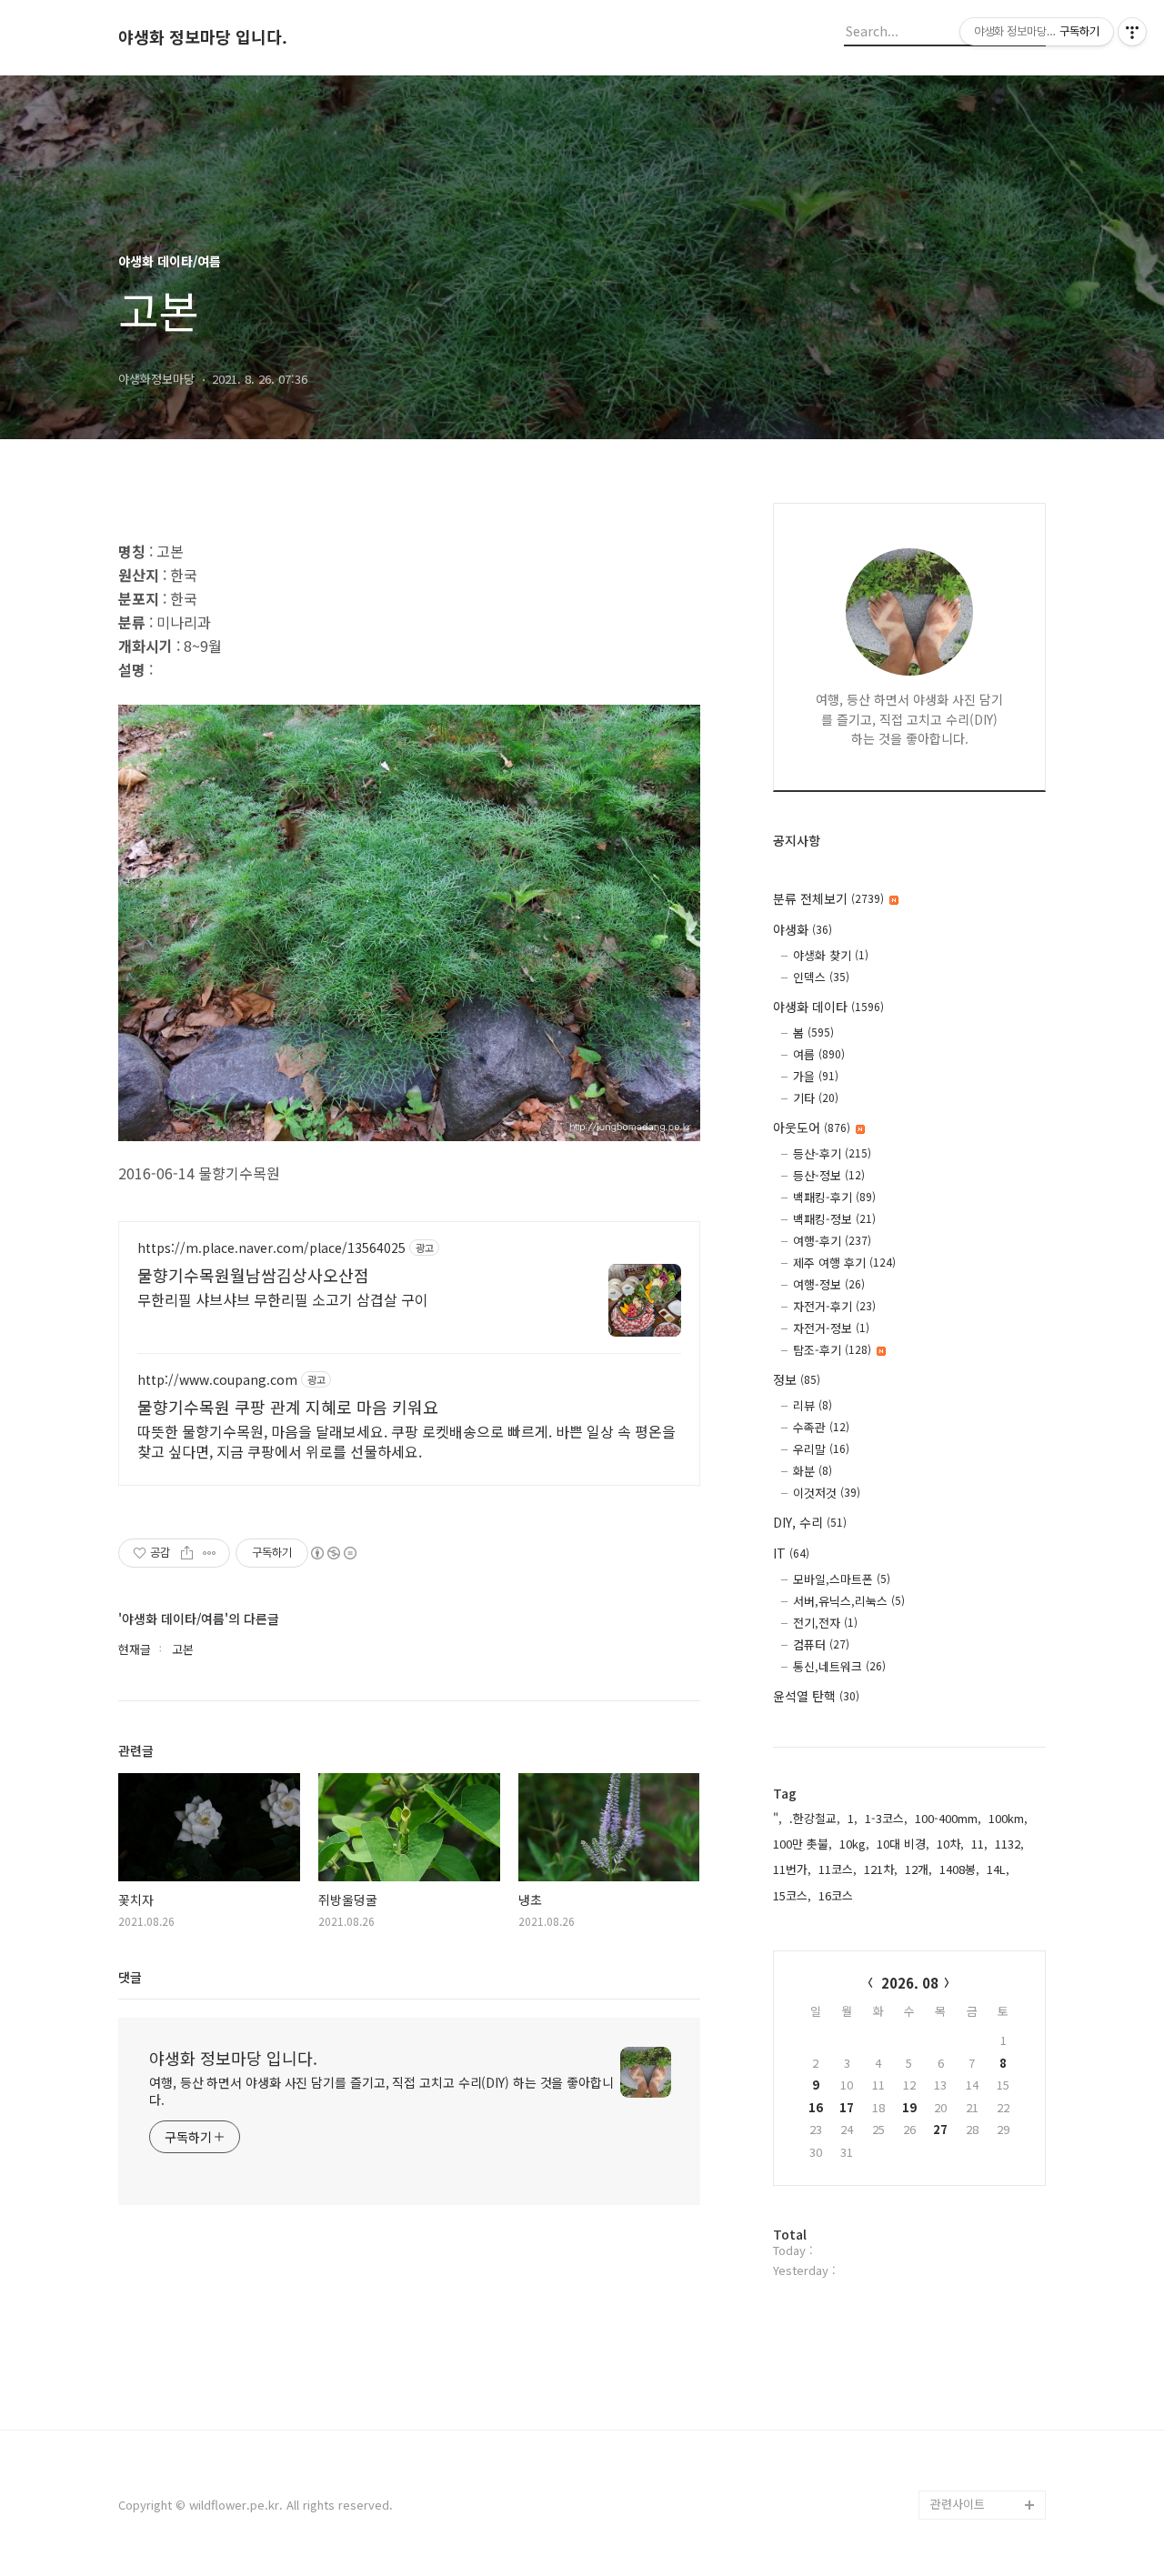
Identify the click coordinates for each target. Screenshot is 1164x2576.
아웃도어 (812, 1128)
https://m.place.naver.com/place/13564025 (271, 1248)
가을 (816, 1076)
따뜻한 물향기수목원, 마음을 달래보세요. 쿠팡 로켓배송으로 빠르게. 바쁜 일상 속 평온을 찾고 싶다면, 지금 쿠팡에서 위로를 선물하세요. (406, 1441)
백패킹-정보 (834, 1219)
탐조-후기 (832, 1350)
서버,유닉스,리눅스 (849, 1601)
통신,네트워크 (839, 1666)
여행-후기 (832, 1241)
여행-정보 (829, 1284)
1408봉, (959, 1869)
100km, (1008, 1818)
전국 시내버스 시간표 (984, 2301)
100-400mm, (948, 1818)
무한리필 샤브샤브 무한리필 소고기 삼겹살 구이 (283, 1299)
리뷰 (813, 1405)
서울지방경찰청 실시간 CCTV (988, 2403)
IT (791, 1553)
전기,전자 (825, 1623)
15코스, (792, 1895)
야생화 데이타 (828, 1007)
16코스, (838, 1895)
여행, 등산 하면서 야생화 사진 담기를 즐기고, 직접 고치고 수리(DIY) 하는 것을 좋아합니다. (381, 2091)
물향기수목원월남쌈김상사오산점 (253, 1275)
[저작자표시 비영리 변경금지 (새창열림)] (333, 1553)
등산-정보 (829, 1175)
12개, (918, 1869)
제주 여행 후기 (844, 1263)
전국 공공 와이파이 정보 (986, 2461)
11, (979, 1844)
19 (909, 2107)
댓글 (130, 1977)
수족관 (821, 1427)
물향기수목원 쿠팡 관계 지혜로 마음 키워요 (288, 1407)
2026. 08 (910, 1983)
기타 (816, 1098)
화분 (813, 1471)
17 (847, 2107)
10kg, (854, 1844)
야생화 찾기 (831, 955)
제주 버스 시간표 (973, 2330)
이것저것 (827, 1493)
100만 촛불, (803, 1844)
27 (940, 2129)
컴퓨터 (821, 1644)
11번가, (792, 1869)
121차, (881, 1869)
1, (853, 1818)
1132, (1009, 1844)
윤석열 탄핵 (816, 1696)
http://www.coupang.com (217, 1380)
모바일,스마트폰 (842, 1579)
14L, (998, 1869)
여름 (819, 1054)
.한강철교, (815, 1818)
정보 (797, 1379)
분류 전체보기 (828, 898)
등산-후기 (832, 1153)
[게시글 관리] (210, 1553)
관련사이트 (958, 2504)
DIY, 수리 (810, 1522)
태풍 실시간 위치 (973, 2359)
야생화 (803, 929)
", (778, 1818)
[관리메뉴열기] (1132, 32)
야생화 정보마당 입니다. (203, 37)
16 (816, 2107)
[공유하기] (187, 1553)
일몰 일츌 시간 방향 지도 (988, 2257)
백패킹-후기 (834, 1197)
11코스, (838, 1869)
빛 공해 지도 (962, 2214)
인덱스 (821, 977)
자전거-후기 (834, 1306)
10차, (950, 1844)
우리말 (821, 1449)
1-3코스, (886, 1818)
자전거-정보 (831, 1328)
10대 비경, (903, 1844)
